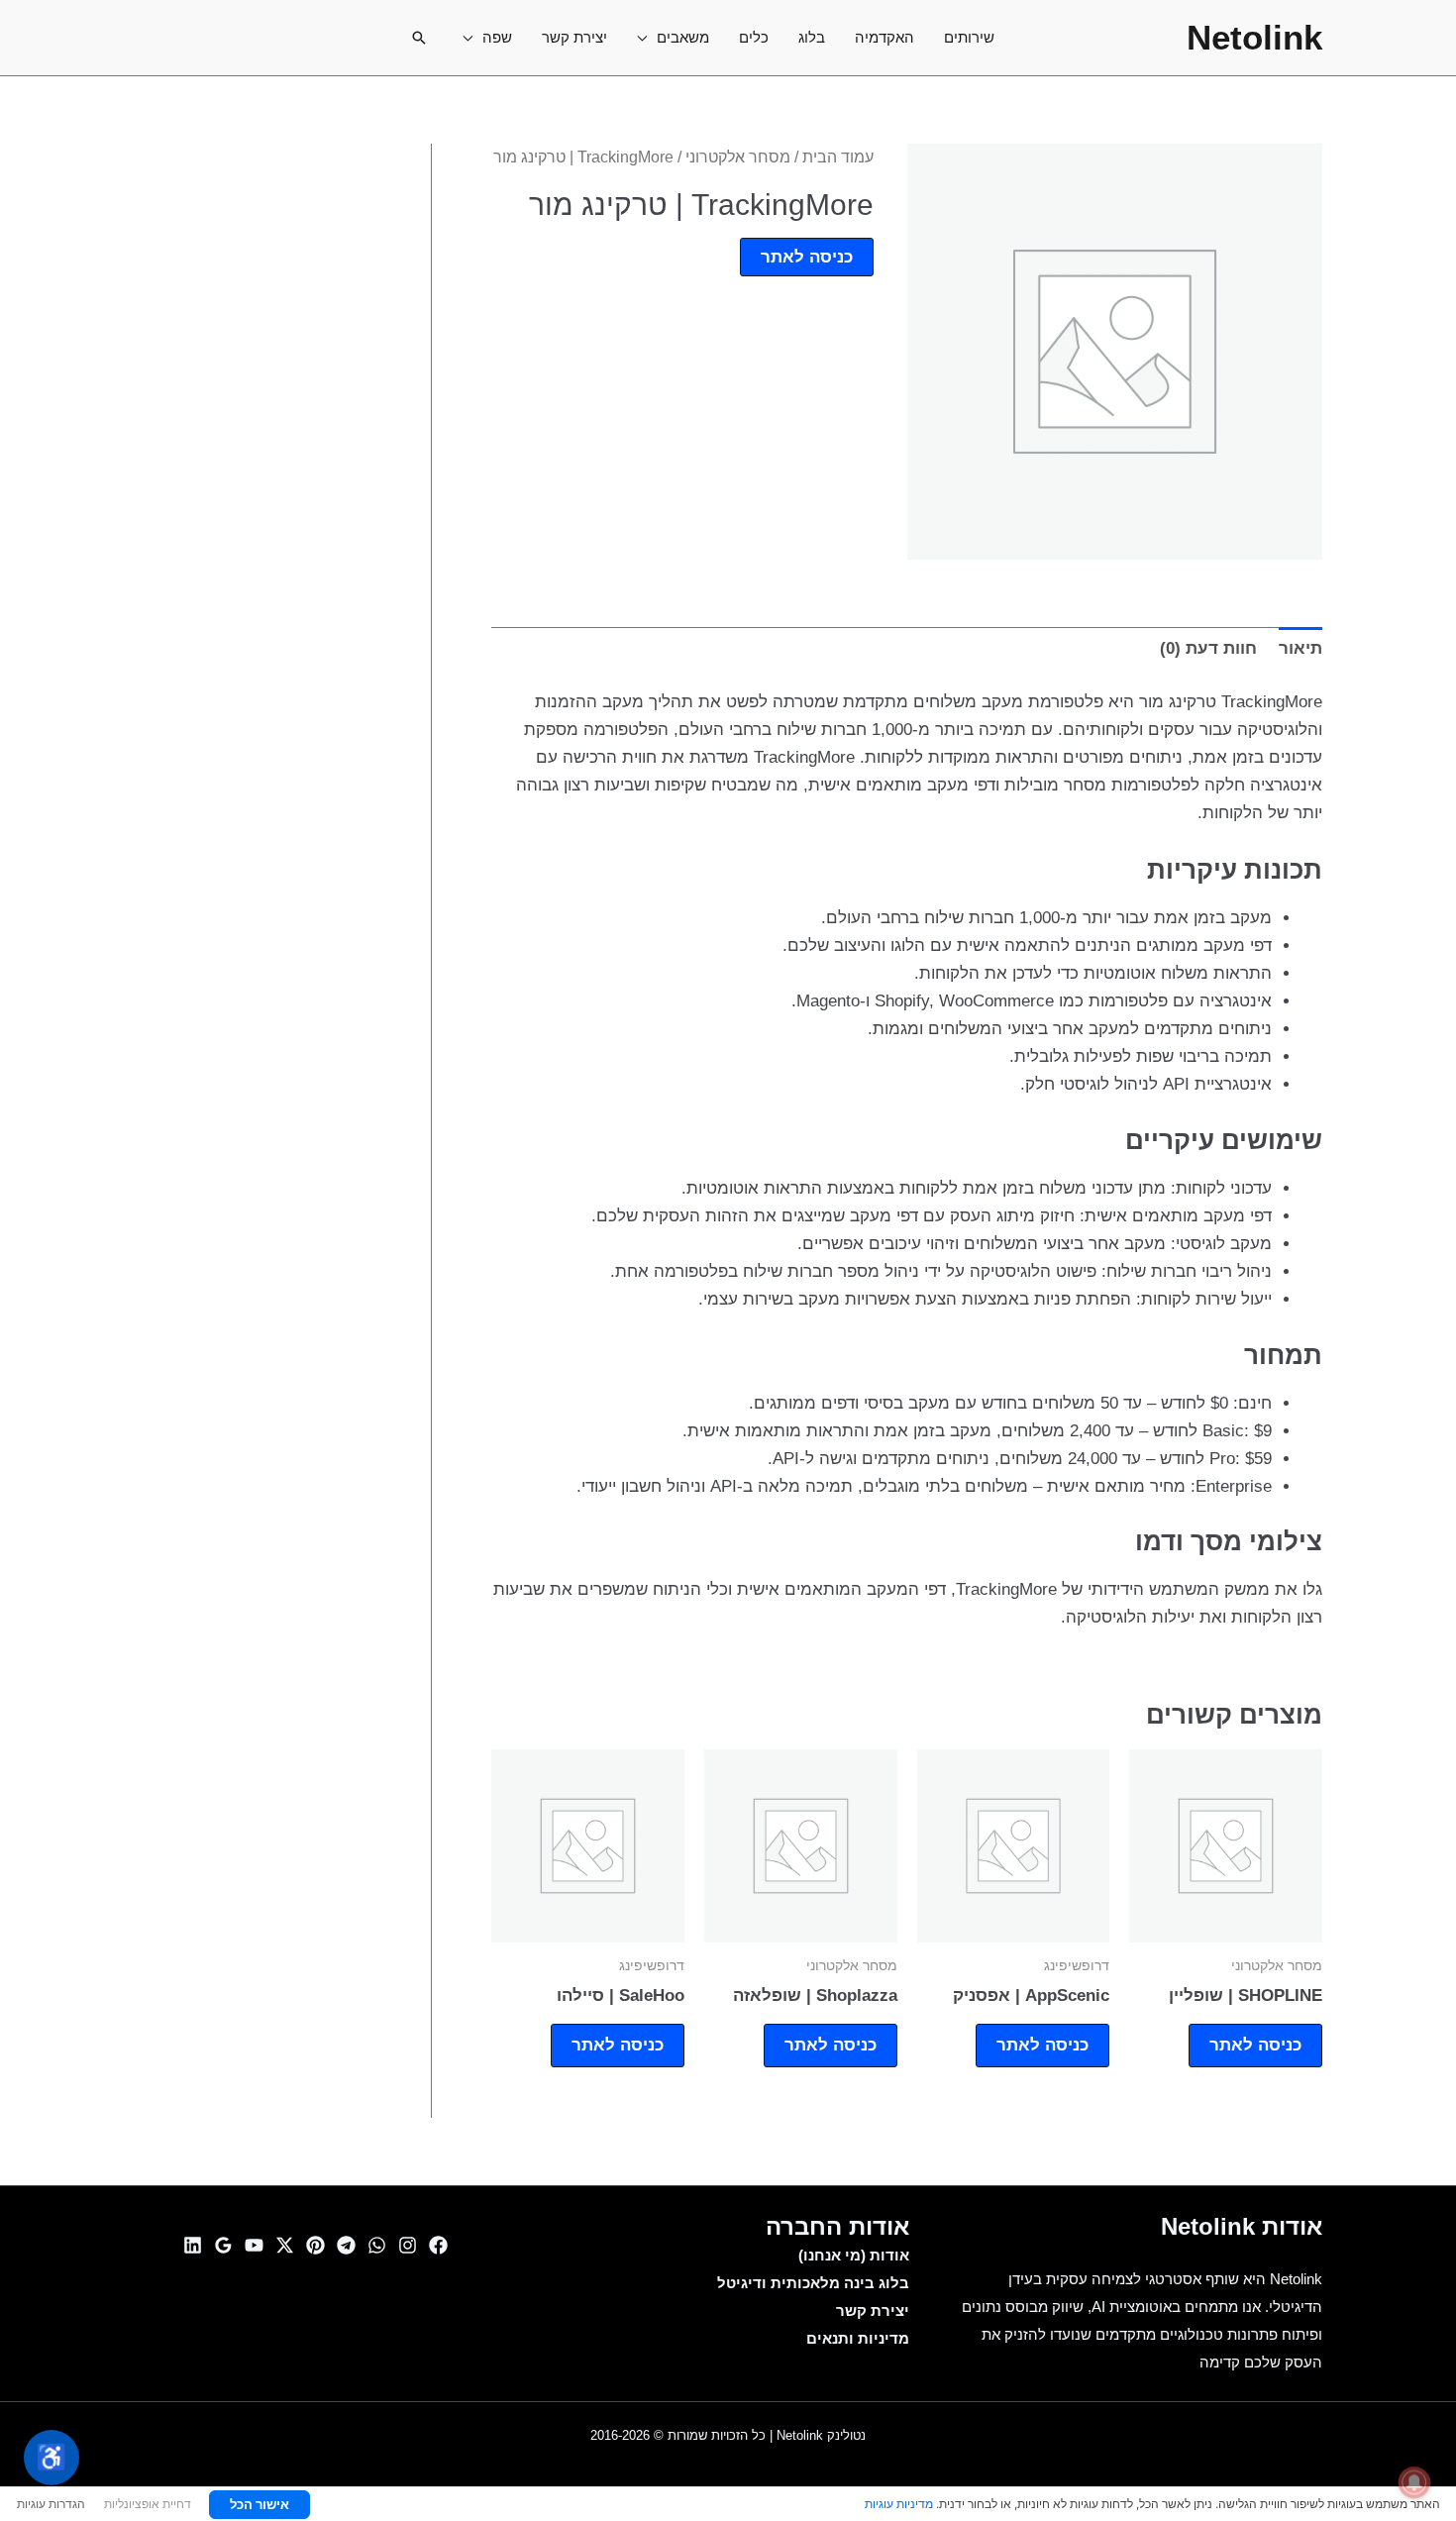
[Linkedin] (193, 2245)
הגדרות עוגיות (51, 2504)
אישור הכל (260, 2504)
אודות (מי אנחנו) (854, 2255)
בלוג (812, 37)
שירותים (969, 37)
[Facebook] (438, 2245)
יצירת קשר (574, 37)
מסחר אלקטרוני (738, 157)
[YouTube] (254, 2245)
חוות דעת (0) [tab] (1208, 648)
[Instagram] (408, 2245)
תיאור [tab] (1300, 648)
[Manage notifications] (1414, 2482)
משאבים (683, 37)
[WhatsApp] (377, 2245)
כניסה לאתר (807, 257)
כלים (754, 37)
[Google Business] (223, 2245)
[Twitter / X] (285, 2245)
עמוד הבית (838, 157)
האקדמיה (884, 37)
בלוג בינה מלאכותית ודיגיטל (813, 2283)
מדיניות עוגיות (899, 2504)
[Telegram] (346, 2245)
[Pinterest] (315, 2245)
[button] (419, 38)
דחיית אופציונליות (148, 2504)
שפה (497, 37)
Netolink (1254, 37)
